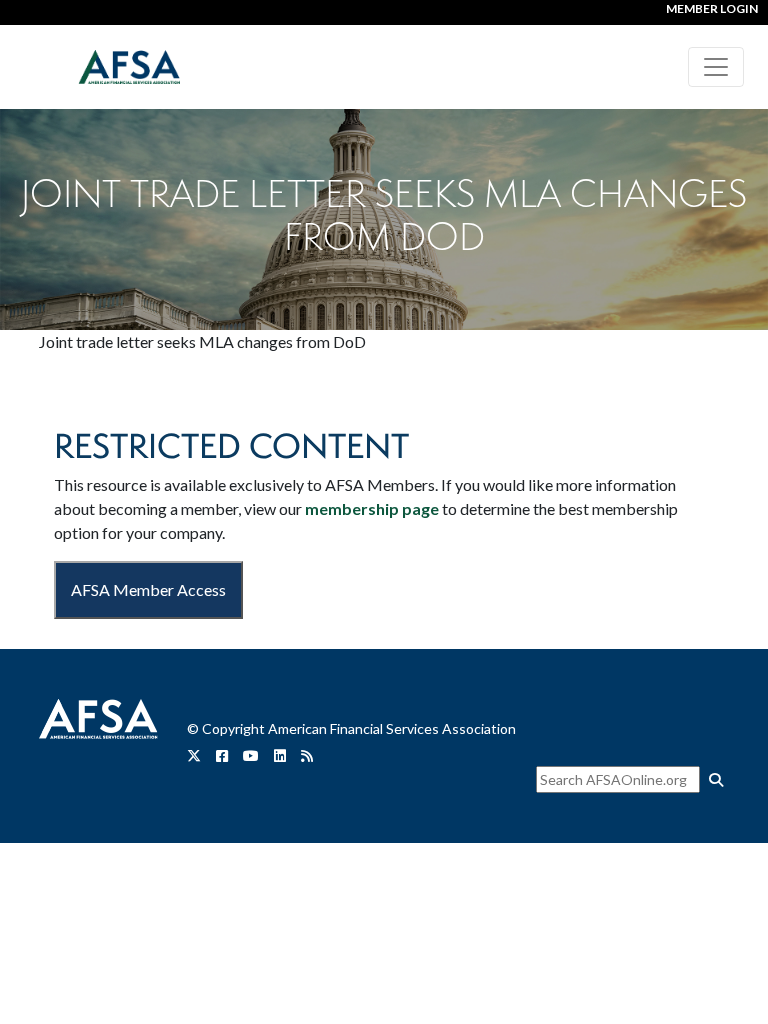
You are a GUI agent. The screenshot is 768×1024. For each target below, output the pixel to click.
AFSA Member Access (148, 589)
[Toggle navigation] (716, 67)
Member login (712, 8)
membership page (372, 508)
